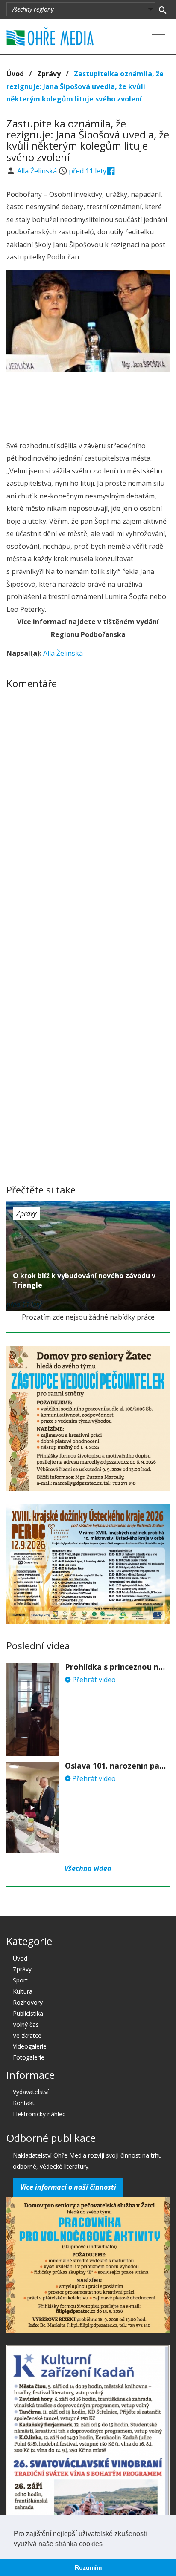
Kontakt (24, 2103)
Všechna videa (88, 1868)
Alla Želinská (38, 171)
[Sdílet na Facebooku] (111, 171)
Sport (20, 1980)
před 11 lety (88, 171)
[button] (106, 2544)
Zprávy (49, 74)
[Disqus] (88, 814)
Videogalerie (30, 2046)
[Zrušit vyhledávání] (163, 9)
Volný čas (26, 2024)
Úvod (15, 74)
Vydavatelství (31, 2092)
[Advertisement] (88, 403)
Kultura (23, 1991)
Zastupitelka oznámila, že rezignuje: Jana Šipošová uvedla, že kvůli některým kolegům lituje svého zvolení (85, 86)
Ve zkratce (27, 2036)
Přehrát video (93, 1680)
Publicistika (28, 2013)
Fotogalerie (29, 2057)
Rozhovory (28, 2002)
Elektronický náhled (39, 2114)
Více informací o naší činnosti (68, 2187)
